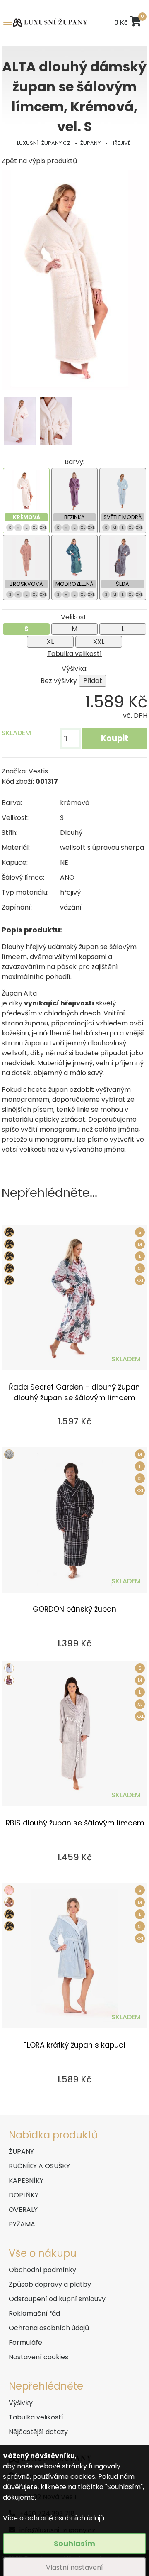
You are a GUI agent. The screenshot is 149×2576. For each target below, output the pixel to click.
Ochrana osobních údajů (49, 2328)
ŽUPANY (90, 143)
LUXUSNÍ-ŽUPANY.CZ (44, 143)
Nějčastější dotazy (38, 2432)
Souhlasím (74, 2543)
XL (50, 642)
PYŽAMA (22, 2224)
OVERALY (23, 2210)
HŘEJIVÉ (120, 143)
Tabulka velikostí (74, 654)
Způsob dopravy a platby (50, 2284)
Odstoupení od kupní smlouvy (57, 2299)
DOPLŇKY (24, 2195)
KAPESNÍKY (26, 2181)
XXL (99, 642)
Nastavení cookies (38, 2357)
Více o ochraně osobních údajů (54, 2518)
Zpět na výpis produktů (39, 161)
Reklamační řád (34, 2313)
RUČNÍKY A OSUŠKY (39, 2166)
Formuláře (25, 2342)
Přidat (93, 681)
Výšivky (21, 2403)
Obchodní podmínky (42, 2270)
